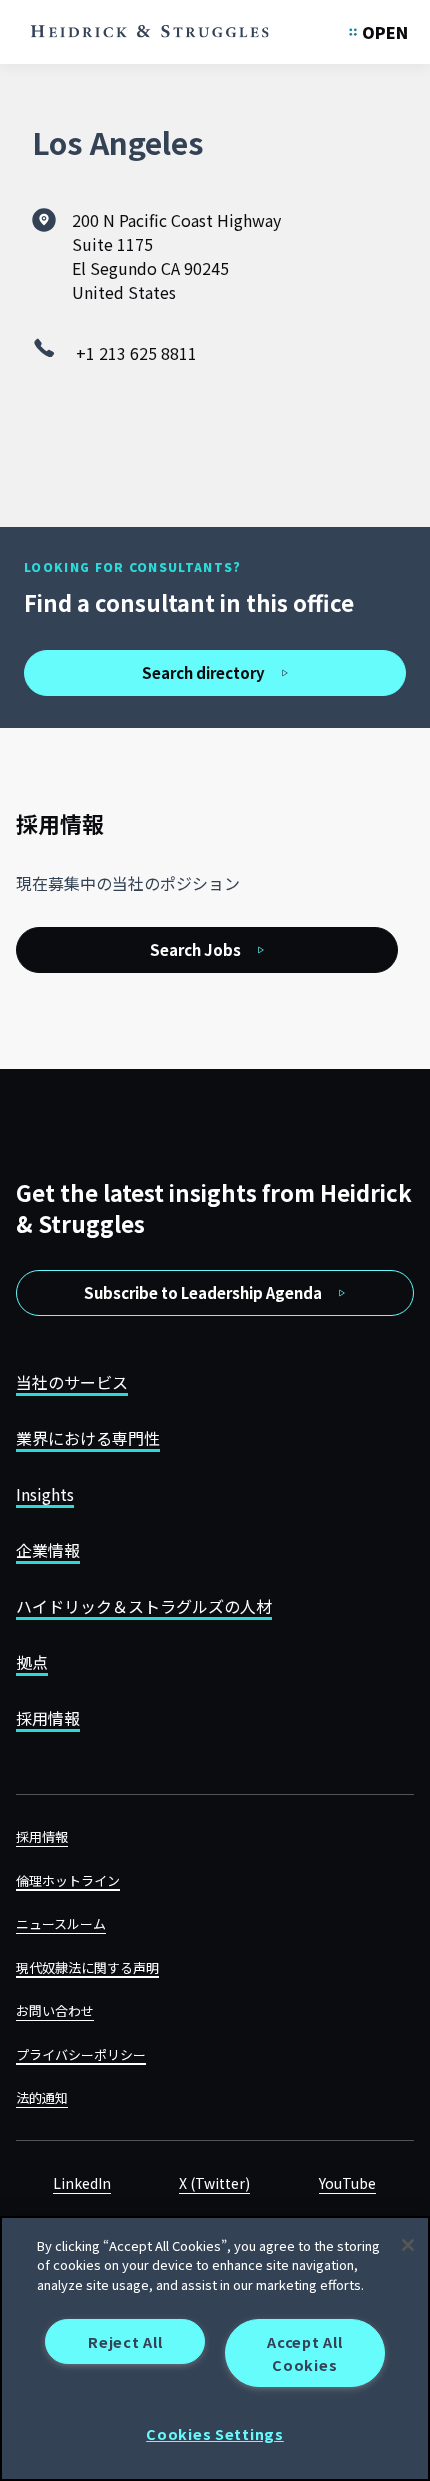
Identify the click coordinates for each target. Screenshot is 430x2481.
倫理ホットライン (68, 1880)
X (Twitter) (214, 2183)
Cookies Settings (215, 2433)
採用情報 (48, 1718)
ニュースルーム (61, 1923)
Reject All (125, 2341)
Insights (45, 1494)
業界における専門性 (88, 1438)
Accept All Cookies (304, 2353)
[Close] (408, 2245)
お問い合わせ (55, 2010)
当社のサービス (72, 1382)
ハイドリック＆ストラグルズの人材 (144, 1606)
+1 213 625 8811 (136, 353)
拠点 (32, 1662)
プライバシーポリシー (81, 2054)
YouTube (347, 2183)
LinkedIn (82, 2183)
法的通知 (42, 2097)
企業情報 (48, 1550)
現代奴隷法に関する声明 (87, 1967)
